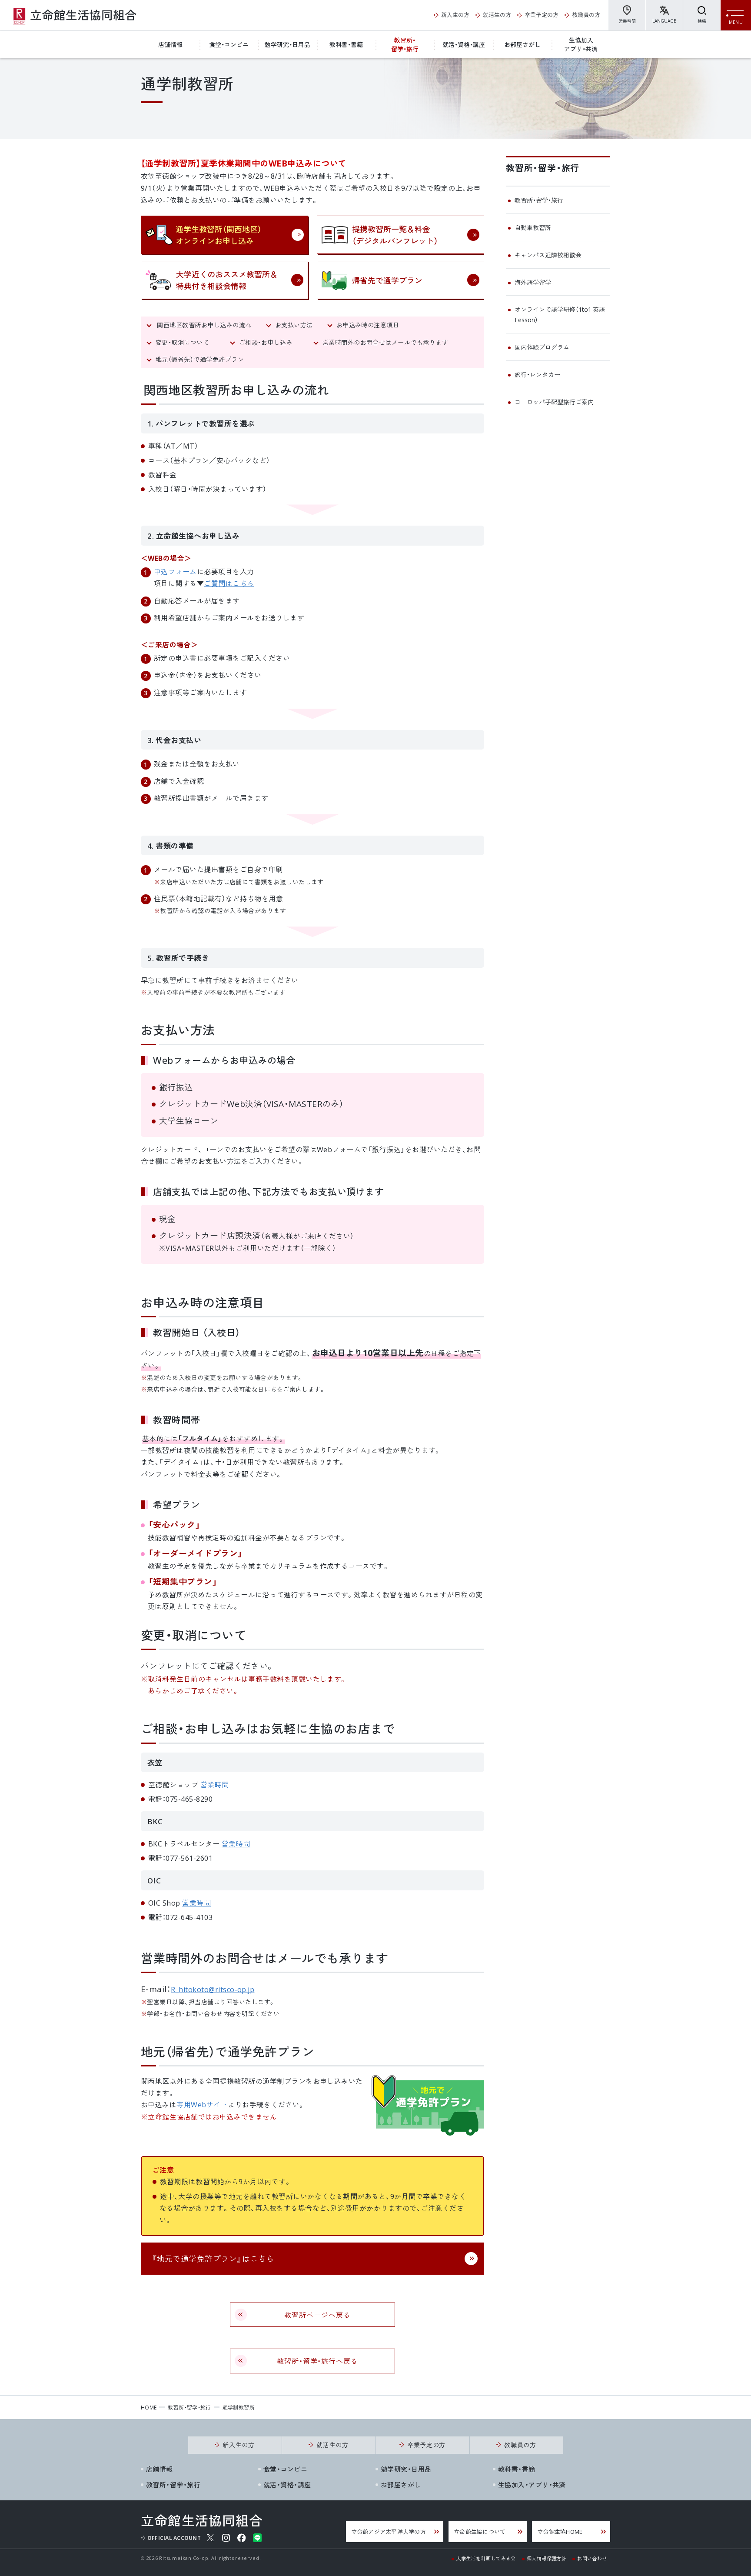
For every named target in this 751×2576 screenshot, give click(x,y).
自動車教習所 (533, 227)
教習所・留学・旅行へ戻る (318, 2361)
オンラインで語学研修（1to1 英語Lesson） (560, 314)
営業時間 (627, 21)
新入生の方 (455, 15)
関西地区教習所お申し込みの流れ (204, 325)
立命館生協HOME (560, 2531)
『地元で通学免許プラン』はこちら (213, 2258)
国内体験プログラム (542, 347)
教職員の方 (586, 15)
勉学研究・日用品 (287, 44)
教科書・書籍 (346, 44)
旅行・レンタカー (537, 374)
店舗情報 (170, 44)
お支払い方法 (294, 325)
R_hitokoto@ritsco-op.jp (213, 1989)
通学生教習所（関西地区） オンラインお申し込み (219, 235)
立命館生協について (480, 2531)
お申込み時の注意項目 (371, 325)
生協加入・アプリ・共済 (532, 2485)
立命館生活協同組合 (75, 17)
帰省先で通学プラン (387, 280)
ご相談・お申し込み (269, 342)
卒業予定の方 (542, 15)
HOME (149, 2407)
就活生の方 (497, 15)
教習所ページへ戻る (317, 2315)
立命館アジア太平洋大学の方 (389, 2531)
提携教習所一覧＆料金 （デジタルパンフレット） (395, 235)
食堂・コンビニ (229, 44)
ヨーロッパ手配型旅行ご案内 (554, 402)
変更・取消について (186, 342)
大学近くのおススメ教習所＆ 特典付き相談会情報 (227, 280)
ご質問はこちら (229, 583)
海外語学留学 (533, 282)
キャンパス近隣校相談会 (548, 255)
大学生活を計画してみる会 (486, 2558)
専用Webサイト (202, 2104)
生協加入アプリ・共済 (581, 44)
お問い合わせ (592, 2558)
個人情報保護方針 (547, 2558)
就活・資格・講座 (464, 44)
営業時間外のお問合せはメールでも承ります (385, 342)
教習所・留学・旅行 (405, 44)
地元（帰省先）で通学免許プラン (200, 359)
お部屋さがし (522, 44)
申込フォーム (175, 571)
